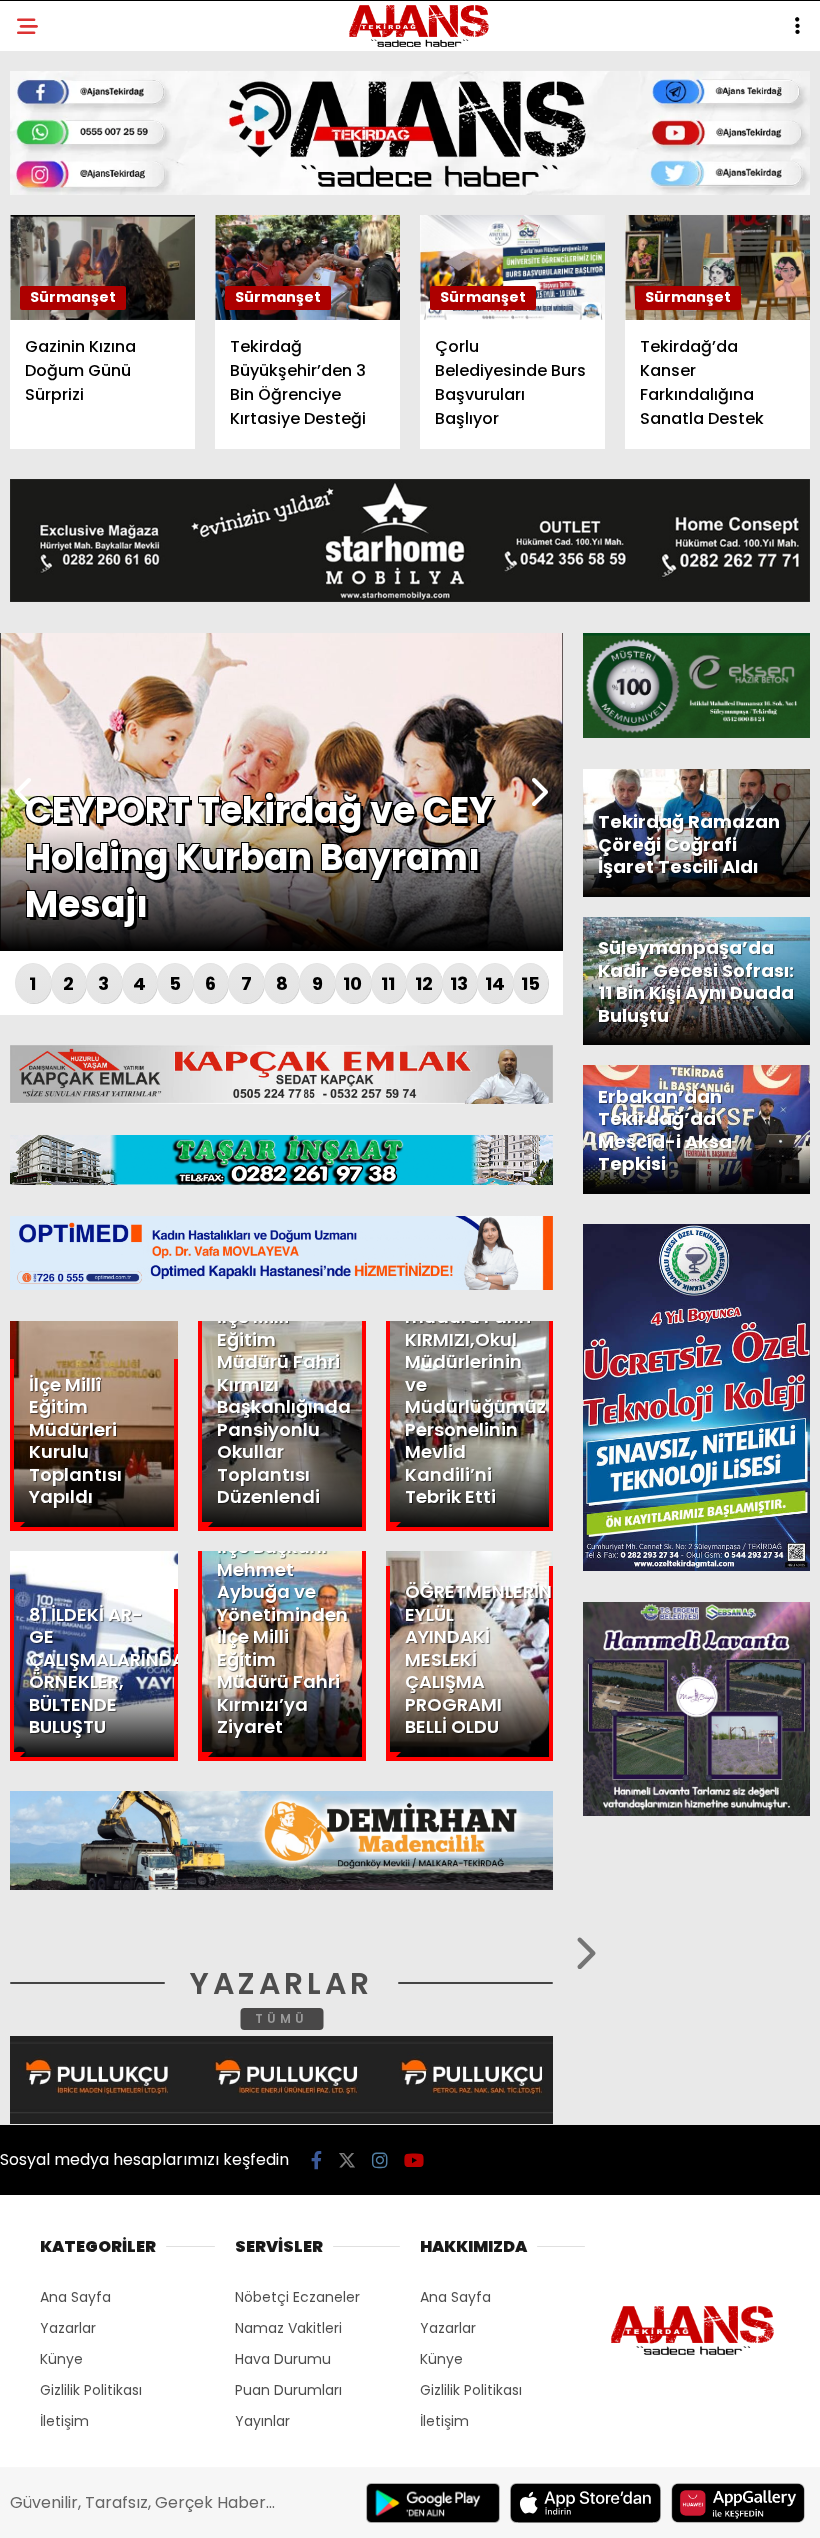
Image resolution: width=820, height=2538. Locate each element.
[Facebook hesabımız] (116, 2505)
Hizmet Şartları (89, 407)
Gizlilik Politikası (96, 448)
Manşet (58, 164)
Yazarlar (66, 286)
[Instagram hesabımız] (343, 2505)
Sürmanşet (72, 245)
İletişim (57, 326)
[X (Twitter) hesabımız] (230, 2505)
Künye (52, 367)
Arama (633, 97)
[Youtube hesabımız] (457, 2505)
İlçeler (56, 205)
